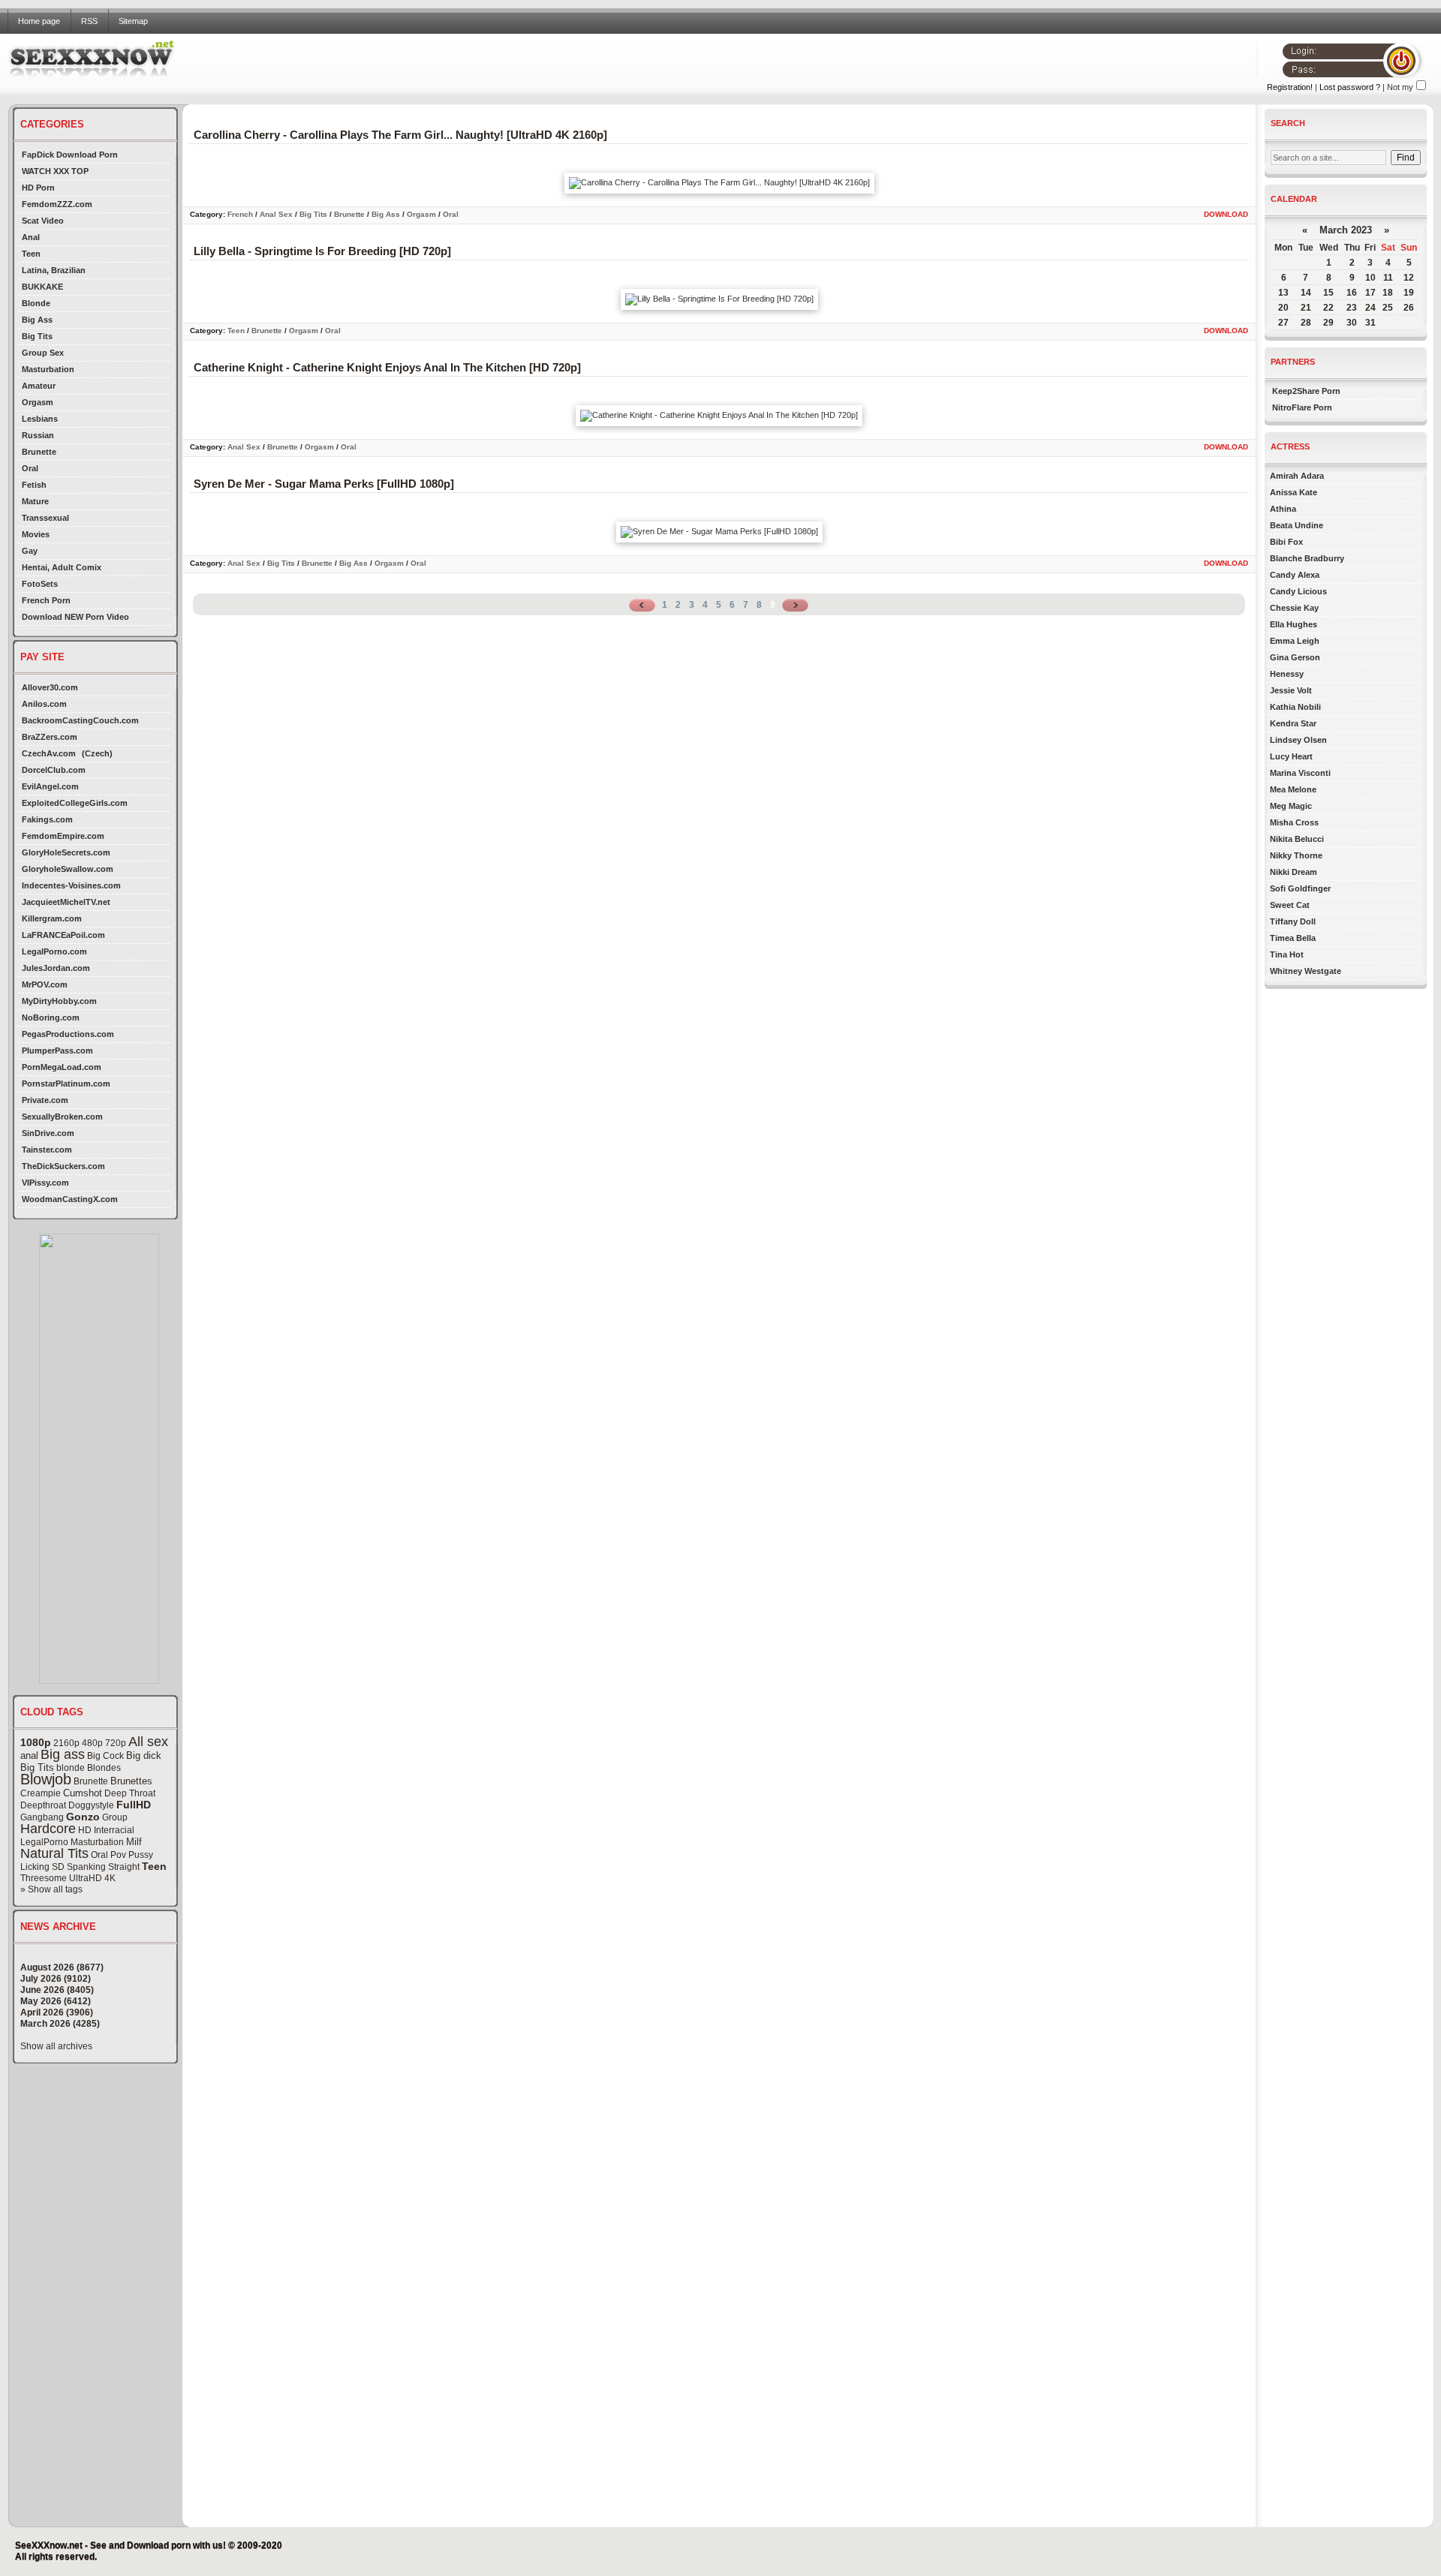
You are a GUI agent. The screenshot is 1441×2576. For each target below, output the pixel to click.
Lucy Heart (1291, 756)
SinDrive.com (48, 1133)
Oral (30, 468)
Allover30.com (50, 687)
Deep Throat (130, 1793)
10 (1370, 278)
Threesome (44, 1878)
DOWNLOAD (1226, 214)
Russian (38, 435)
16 (1352, 293)
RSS (89, 21)
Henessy (1287, 674)
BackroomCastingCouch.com (80, 720)
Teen (31, 254)
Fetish (34, 485)
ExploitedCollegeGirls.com (75, 803)
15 (1328, 293)
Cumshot (83, 1793)
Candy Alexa (1295, 575)
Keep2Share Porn (1306, 391)
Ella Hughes (1294, 624)
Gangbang (42, 1817)
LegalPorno (44, 1842)
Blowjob (46, 1779)
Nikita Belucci (1297, 839)
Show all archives (56, 2046)
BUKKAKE (42, 287)
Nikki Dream (1294, 872)
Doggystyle (91, 1805)
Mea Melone (1293, 789)
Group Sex (43, 353)
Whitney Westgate (1306, 971)
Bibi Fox (1286, 542)
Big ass (63, 1754)
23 (1352, 308)
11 (1388, 278)
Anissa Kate (1294, 492)
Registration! (1290, 87)
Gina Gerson (1295, 657)
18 (1388, 293)
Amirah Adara (1297, 476)
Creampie (41, 1793)
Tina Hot (1287, 954)
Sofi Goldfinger (1300, 888)
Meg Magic (1291, 806)
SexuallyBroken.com (62, 1117)
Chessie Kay (1294, 608)
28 (1306, 323)
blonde (71, 1768)
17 (1370, 293)
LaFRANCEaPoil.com (63, 935)
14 (1306, 293)
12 (1409, 278)
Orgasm (38, 402)
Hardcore (48, 1829)
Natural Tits (54, 1853)
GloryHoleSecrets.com (66, 852)
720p (116, 1743)
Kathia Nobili (1295, 707)
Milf (134, 1842)
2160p (66, 1743)
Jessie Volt (1291, 690)
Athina (1283, 509)
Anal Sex (276, 214)
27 (1283, 323)
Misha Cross (1294, 822)
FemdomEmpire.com (63, 836)
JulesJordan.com (56, 968)
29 (1328, 323)
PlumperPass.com (57, 1051)
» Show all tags (51, 1889)
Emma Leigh (1295, 641)
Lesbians (40, 419)
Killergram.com (52, 918)
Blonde (36, 303)
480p (92, 1743)
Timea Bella (1293, 938)
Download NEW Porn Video (75, 617)
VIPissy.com (45, 1183)
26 (1409, 308)
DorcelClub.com (54, 770)
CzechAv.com (49, 753)
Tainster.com (47, 1150)
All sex (148, 1742)
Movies (36, 534)
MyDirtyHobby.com (59, 1001)
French (240, 214)
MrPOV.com (45, 984)
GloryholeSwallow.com (68, 869)
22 (1328, 308)
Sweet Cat (1290, 905)
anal (29, 1755)
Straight (124, 1867)
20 (1283, 308)
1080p (36, 1742)
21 (1306, 308)
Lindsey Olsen (1298, 740)
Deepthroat (43, 1805)
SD (58, 1867)
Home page (39, 21)
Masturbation (48, 369)
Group (115, 1817)
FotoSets (40, 584)
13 (1283, 293)
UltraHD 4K (92, 1878)
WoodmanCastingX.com (70, 1199)
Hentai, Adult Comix (62, 567)
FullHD (134, 1805)
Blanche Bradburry (1307, 558)
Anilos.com (44, 704)
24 (1370, 308)
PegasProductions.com (68, 1034)
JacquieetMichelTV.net (66, 902)
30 (1352, 323)
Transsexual (45, 518)
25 (1388, 308)
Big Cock (105, 1756)
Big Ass (37, 320)
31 (1370, 323)
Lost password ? (1350, 87)
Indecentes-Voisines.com (71, 885)
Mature (35, 501)
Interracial (114, 1830)
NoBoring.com (51, 1017)
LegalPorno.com (54, 951)
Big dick (144, 1755)
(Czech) (97, 753)
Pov (118, 1855)
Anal (31, 237)
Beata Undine (1297, 525)
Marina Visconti (1300, 773)
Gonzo (83, 1817)
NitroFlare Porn (1302, 407)
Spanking (86, 1867)
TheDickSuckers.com (63, 1166)
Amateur (39, 386)
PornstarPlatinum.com (66, 1084)
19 (1409, 293)
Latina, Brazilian (54, 270)
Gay (30, 551)
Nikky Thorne (1296, 855)
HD (85, 1830)
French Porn (46, 600)
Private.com (45, 1100)
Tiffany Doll (1293, 921)
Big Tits (37, 336)
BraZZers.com (50, 737)
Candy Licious (1298, 591)
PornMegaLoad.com (62, 1067)
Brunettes (131, 1781)
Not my (1400, 87)
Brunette (39, 452)
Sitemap (133, 21)
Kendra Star (1293, 723)
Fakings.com (47, 819)
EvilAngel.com (50, 786)
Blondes (104, 1768)
